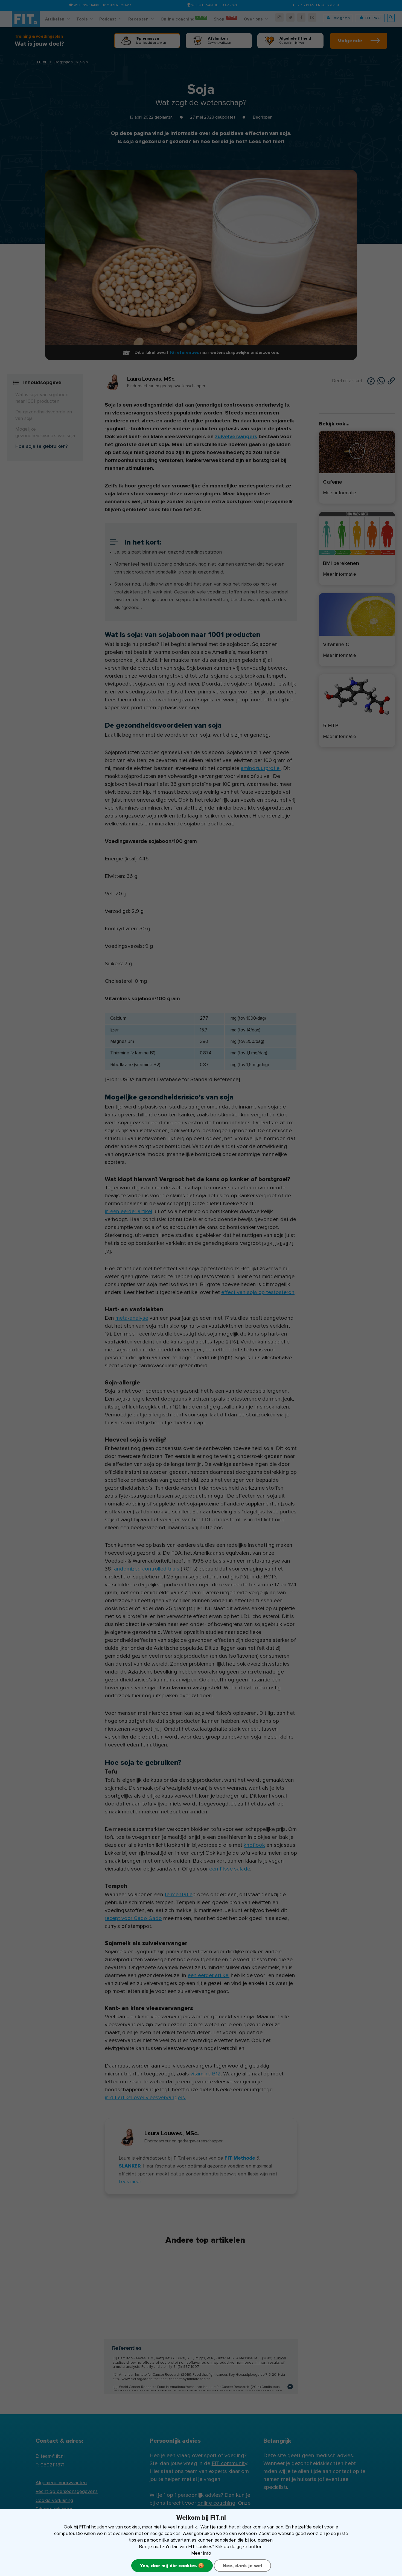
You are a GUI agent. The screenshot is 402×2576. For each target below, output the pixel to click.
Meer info (201, 2553)
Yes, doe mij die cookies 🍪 (172, 2566)
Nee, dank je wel (242, 2566)
